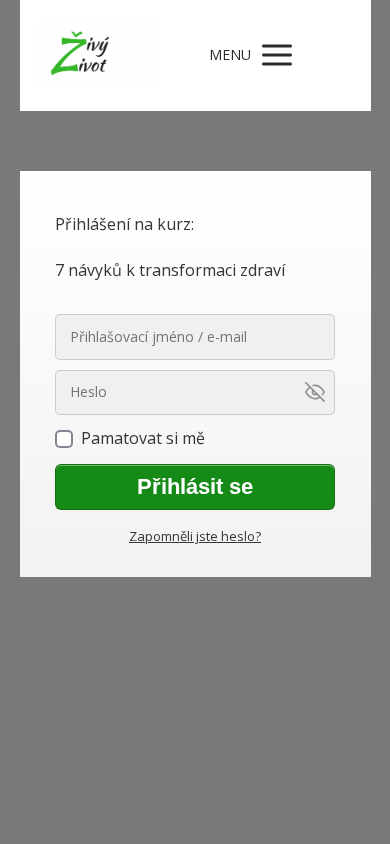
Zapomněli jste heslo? (195, 536)
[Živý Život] (97, 55)
